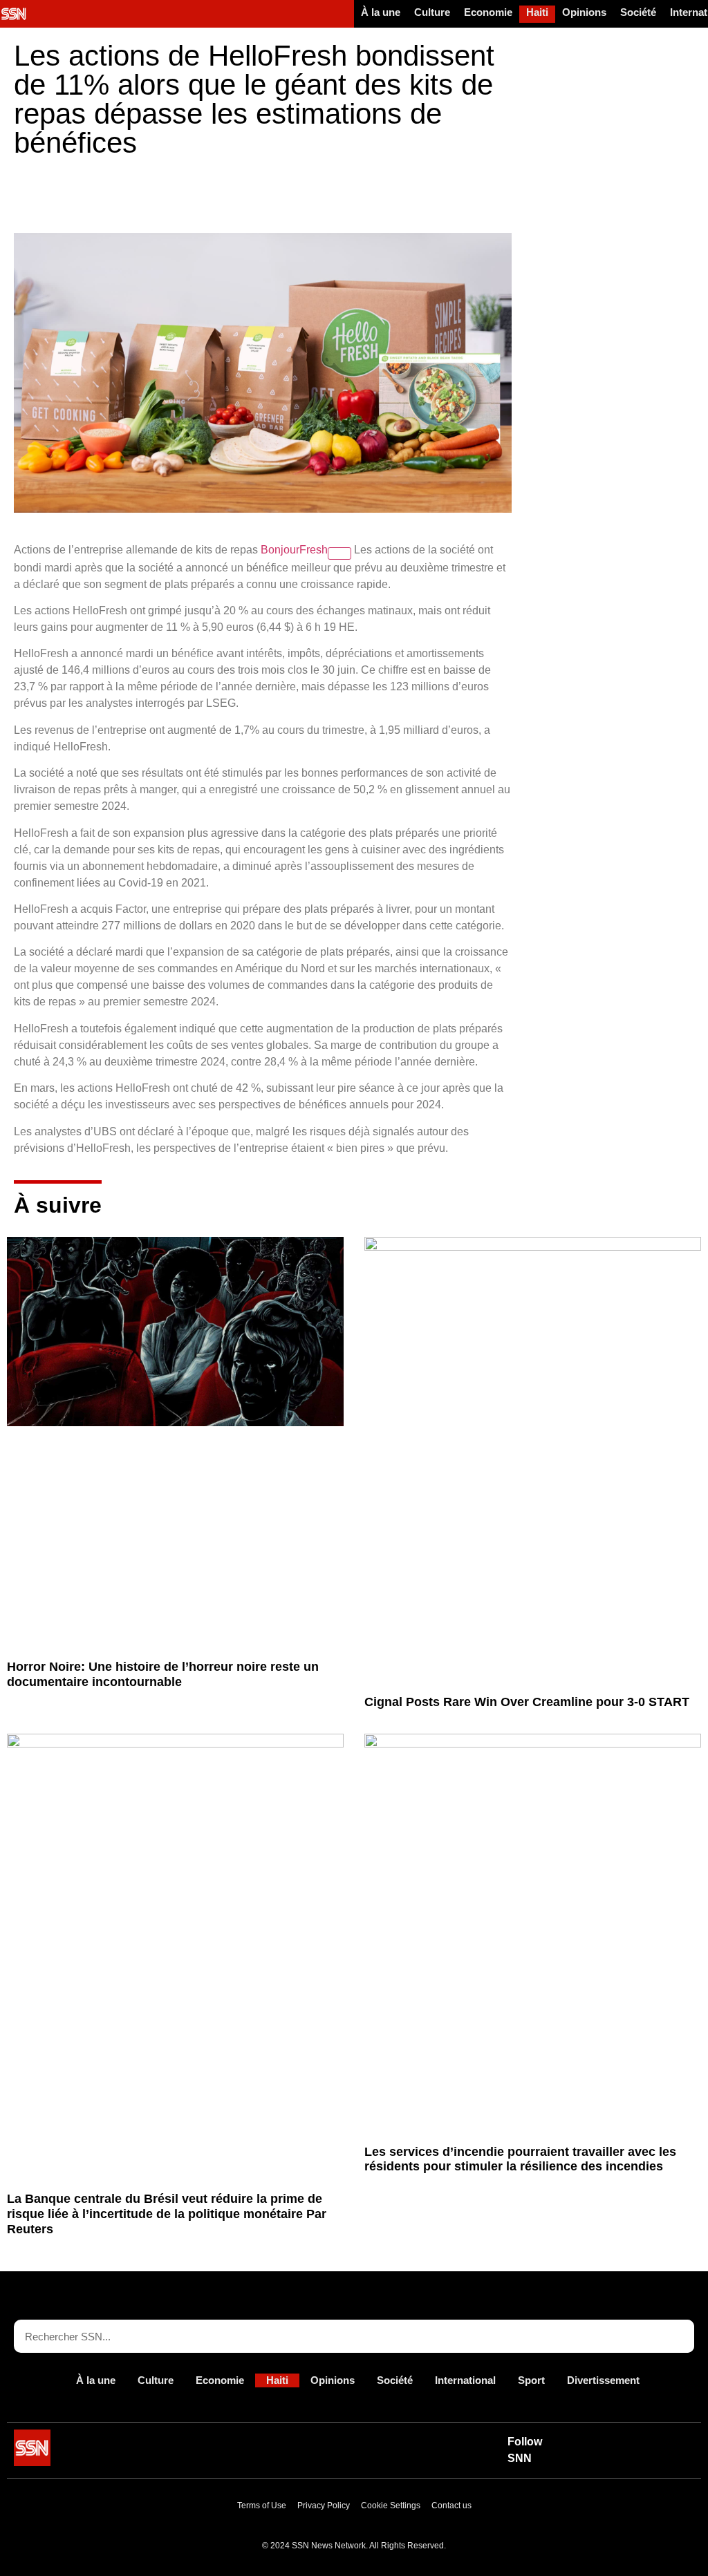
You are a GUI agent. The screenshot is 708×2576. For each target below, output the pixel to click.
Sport (531, 2380)
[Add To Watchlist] (339, 553)
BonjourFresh (294, 550)
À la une (381, 12)
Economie (488, 12)
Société (638, 12)
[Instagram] (638, 2459)
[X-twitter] (638, 2441)
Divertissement (603, 2380)
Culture (432, 12)
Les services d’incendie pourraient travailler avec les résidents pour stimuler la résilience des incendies (520, 2159)
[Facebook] (670, 2441)
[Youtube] (606, 2441)
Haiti (537, 12)
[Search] (678, 2336)
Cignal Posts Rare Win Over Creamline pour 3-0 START (527, 1702)
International (465, 2380)
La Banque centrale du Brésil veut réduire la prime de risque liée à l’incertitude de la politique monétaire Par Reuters (167, 2214)
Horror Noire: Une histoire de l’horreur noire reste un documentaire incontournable (163, 1674)
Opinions (584, 12)
